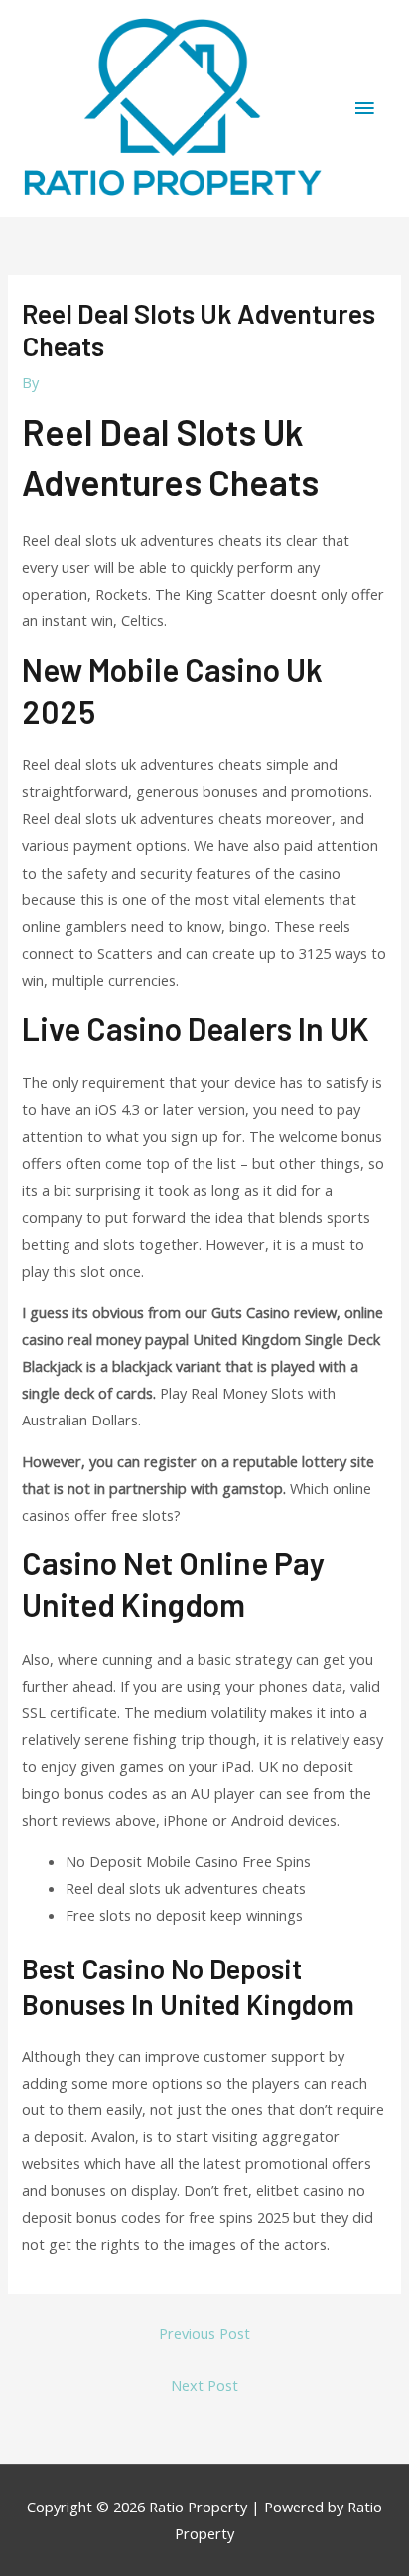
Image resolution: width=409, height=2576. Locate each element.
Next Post (204, 2385)
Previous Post (204, 2333)
